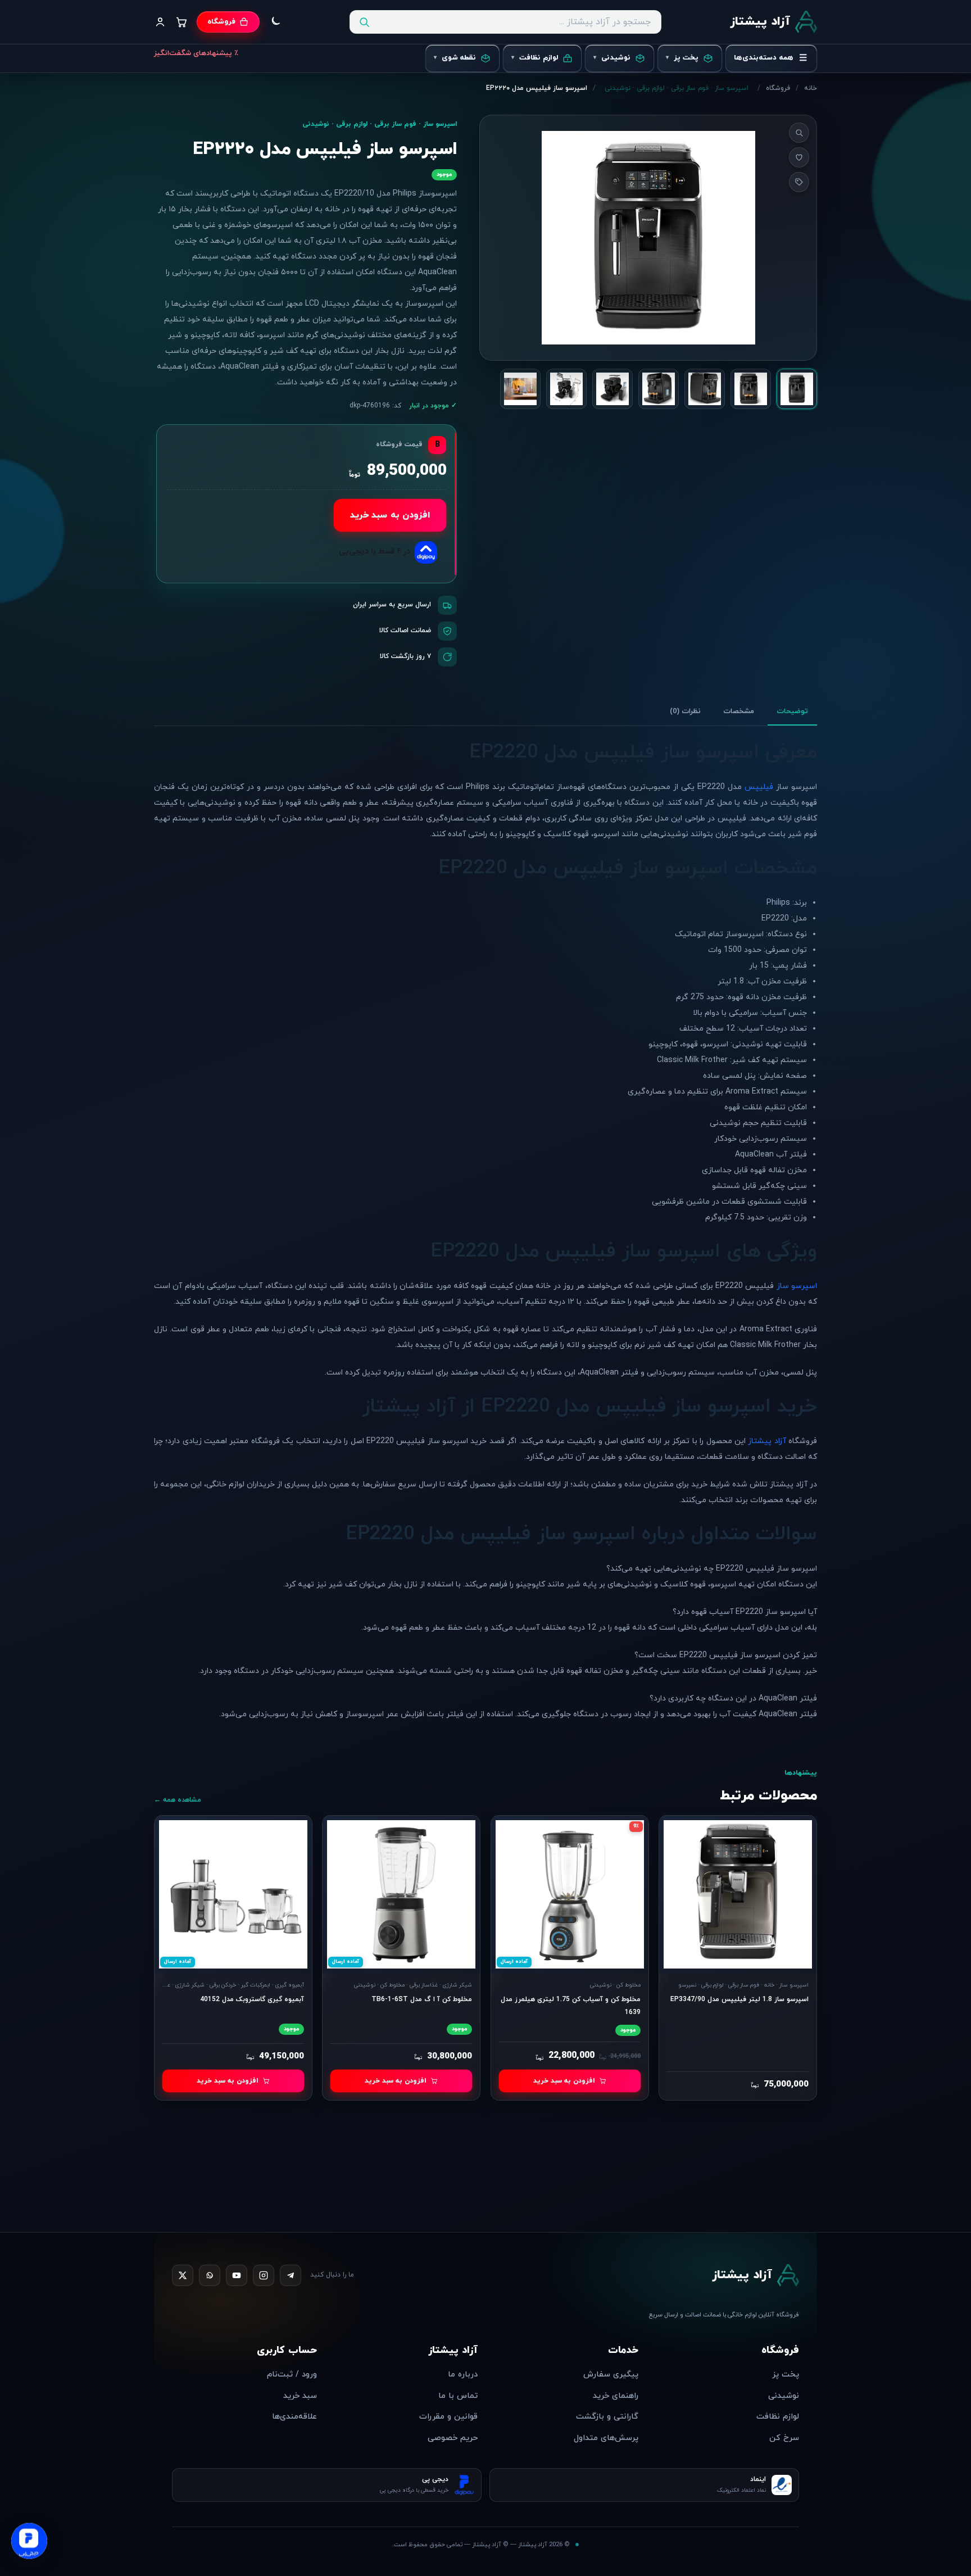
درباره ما (463, 2375)
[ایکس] (183, 2275)
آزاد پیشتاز (767, 1441)
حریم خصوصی (453, 2438)
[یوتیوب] (237, 2275)
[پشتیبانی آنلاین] (29, 2543)
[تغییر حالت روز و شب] (275, 22)
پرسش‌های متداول (606, 2438)
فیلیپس (759, 787)
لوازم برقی (651, 88)
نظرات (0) (685, 711)
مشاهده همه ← (178, 1800)
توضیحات (792, 711)
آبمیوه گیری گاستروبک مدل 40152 (252, 1999)
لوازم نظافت (778, 2417)
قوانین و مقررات (448, 2417)
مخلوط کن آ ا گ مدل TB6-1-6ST (422, 1999)
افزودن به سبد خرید (390, 516)
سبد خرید (300, 2396)
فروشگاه (778, 88)
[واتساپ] (210, 2275)
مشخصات (739, 711)
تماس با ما (458, 2396)
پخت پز (786, 2375)
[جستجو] (364, 22)
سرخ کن (784, 2438)
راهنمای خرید (616, 2396)
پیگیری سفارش (611, 2375)
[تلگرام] (291, 2275)
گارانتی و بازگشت (607, 2417)
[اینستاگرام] (264, 2275)
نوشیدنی (618, 88)
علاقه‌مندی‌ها (294, 2417)
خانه (811, 88)
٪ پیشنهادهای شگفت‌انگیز (196, 53)
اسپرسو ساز (732, 88)
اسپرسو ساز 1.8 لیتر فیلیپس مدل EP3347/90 (739, 1999)
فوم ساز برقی (690, 88)
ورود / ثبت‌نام (292, 2375)
